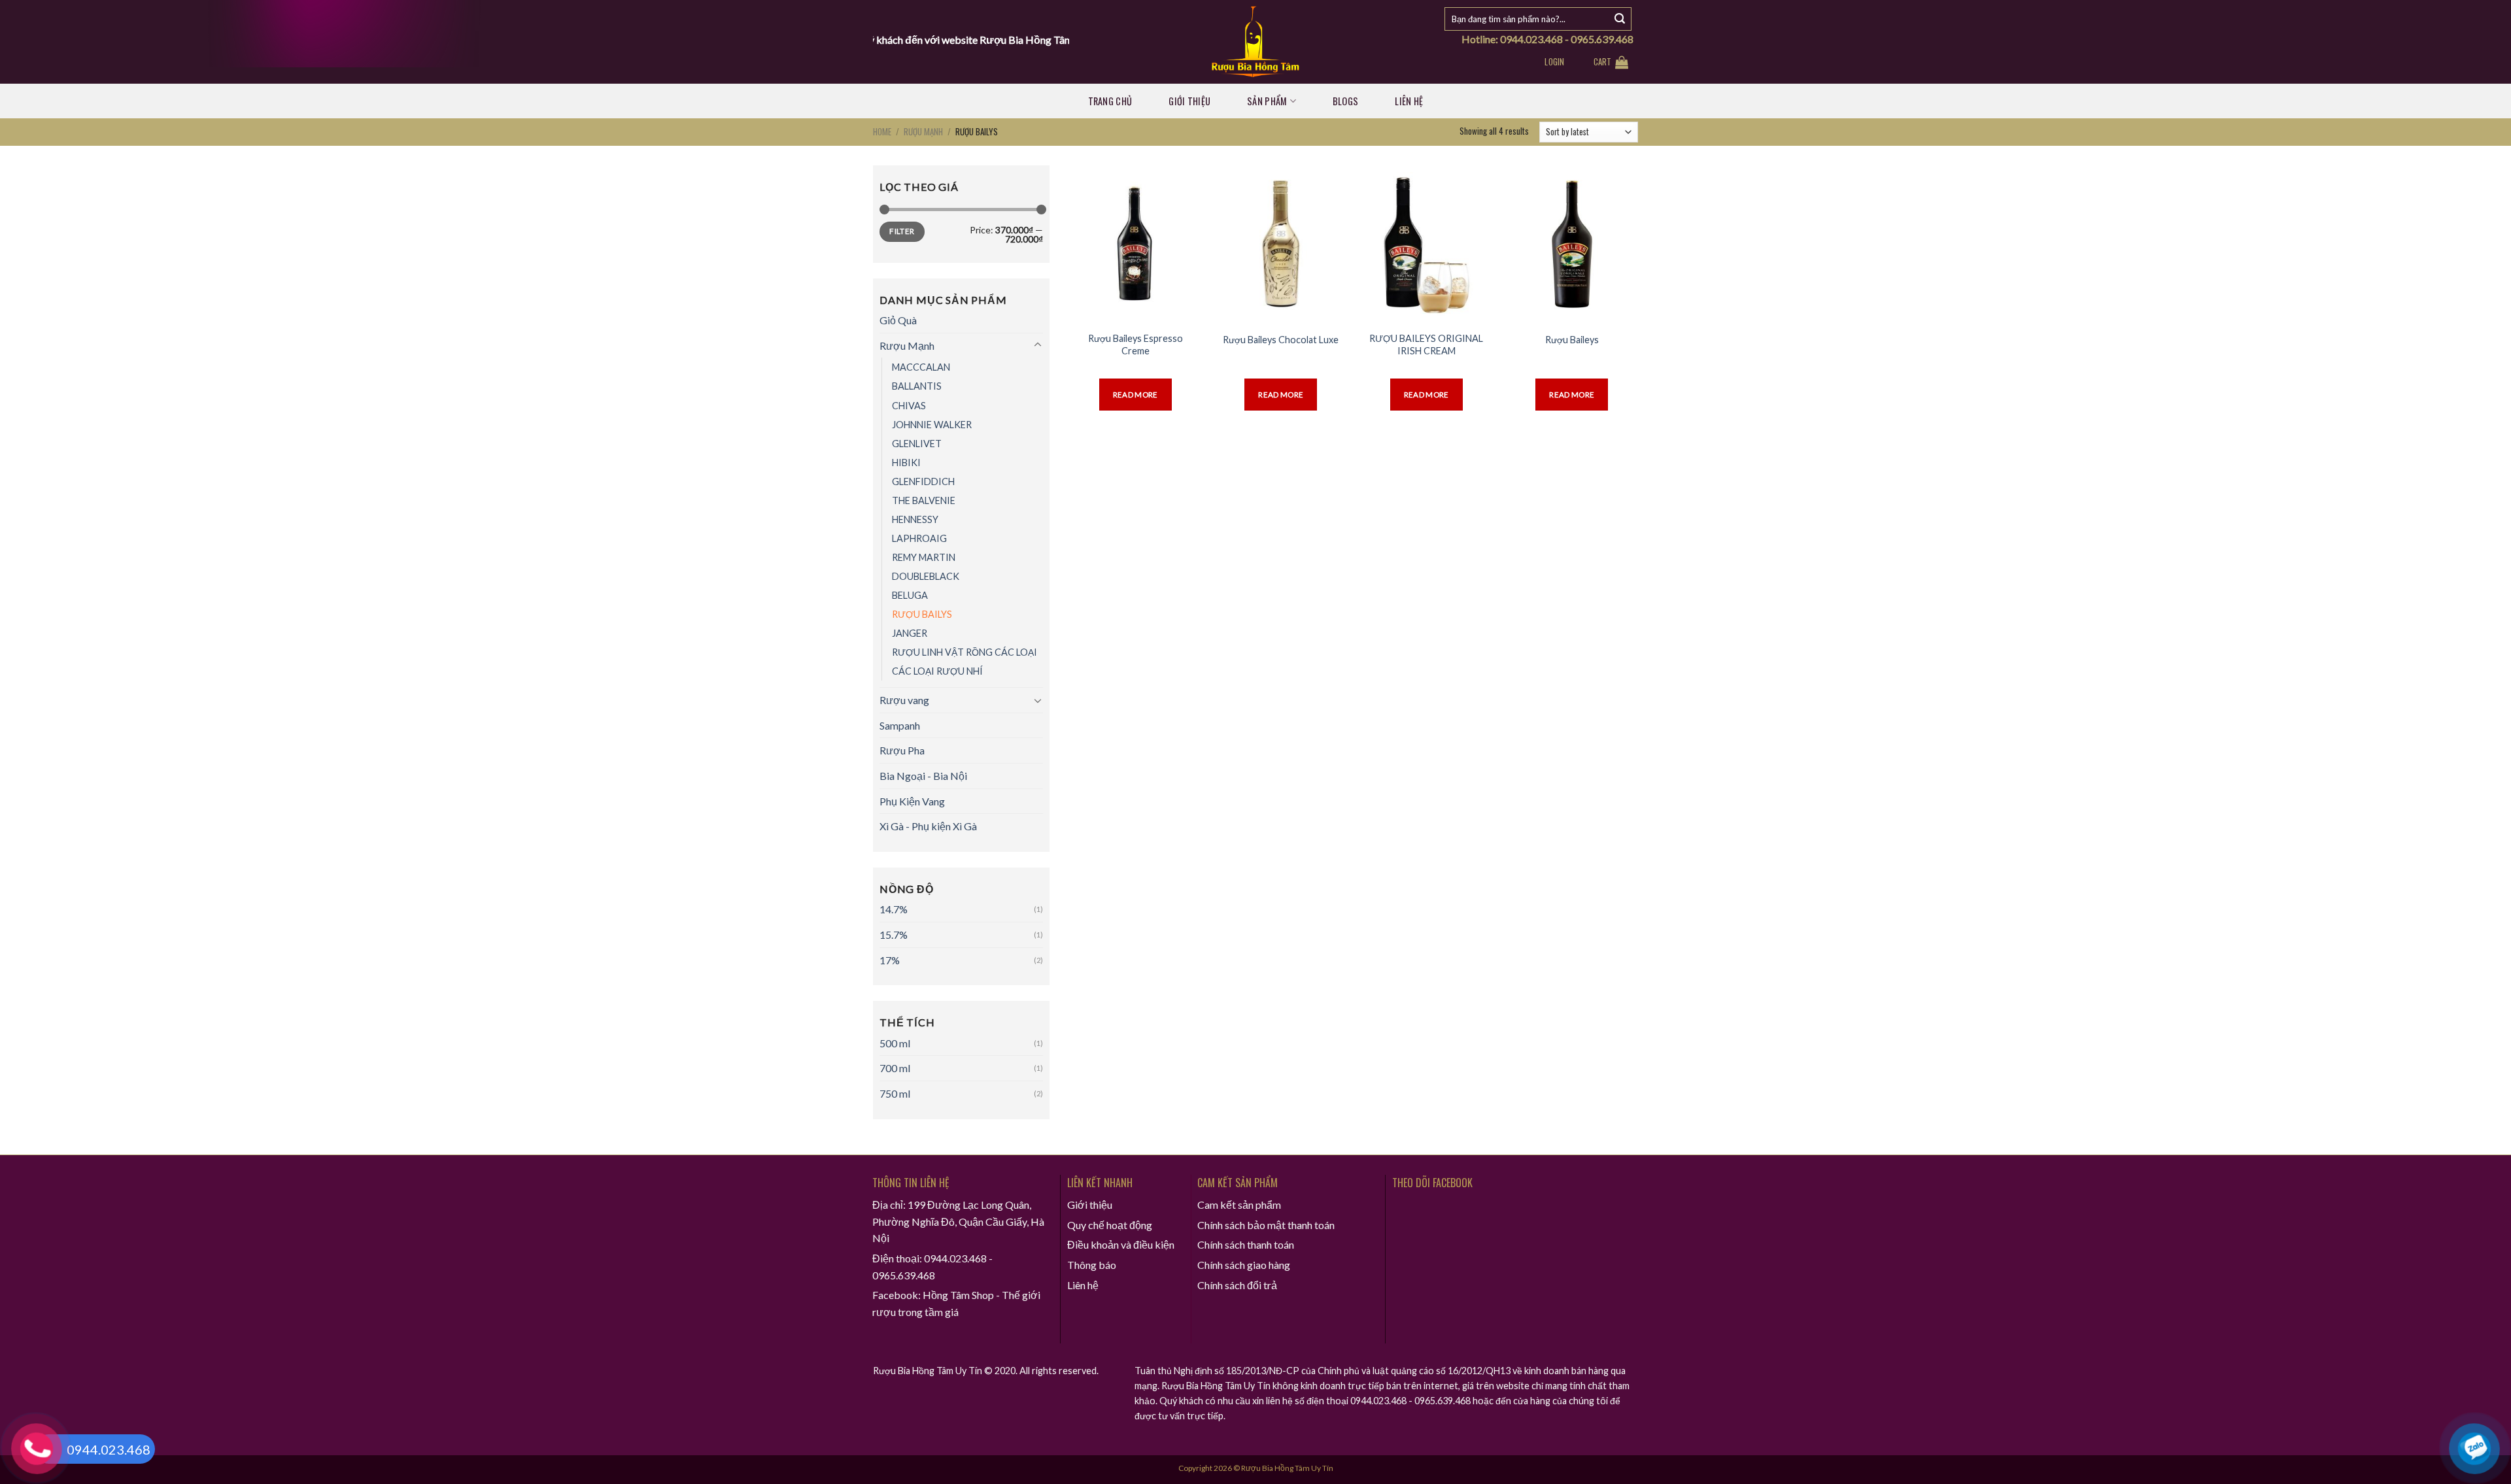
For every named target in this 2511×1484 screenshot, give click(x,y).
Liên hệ (1409, 101)
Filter (902, 231)
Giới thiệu (1189, 101)
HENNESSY (915, 519)
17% (890, 960)
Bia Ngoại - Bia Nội (923, 776)
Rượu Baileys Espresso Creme (1136, 345)
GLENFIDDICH (923, 481)
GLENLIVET (917, 444)
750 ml (895, 1093)
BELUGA (910, 595)
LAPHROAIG (919, 538)
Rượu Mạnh (923, 131)
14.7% (894, 909)
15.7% (894, 935)
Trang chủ (1110, 101)
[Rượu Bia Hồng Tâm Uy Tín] (1256, 42)
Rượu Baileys (1572, 340)
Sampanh (900, 725)
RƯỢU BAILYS (922, 614)
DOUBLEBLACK (926, 576)
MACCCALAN (921, 367)
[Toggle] (1038, 345)
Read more (1136, 395)
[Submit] (1620, 19)
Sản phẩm (1267, 101)
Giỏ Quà (898, 320)
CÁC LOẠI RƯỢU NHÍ (937, 671)
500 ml (895, 1043)
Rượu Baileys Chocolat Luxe (1281, 340)
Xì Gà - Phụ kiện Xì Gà (928, 826)
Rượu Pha (902, 750)
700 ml (895, 1068)
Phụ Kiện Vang (912, 801)
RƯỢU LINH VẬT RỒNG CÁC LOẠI (965, 652)
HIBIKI (906, 463)
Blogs (1345, 101)
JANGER (910, 633)
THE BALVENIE (924, 500)
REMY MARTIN (924, 557)
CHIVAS (909, 406)
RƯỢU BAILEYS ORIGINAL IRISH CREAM (1426, 345)
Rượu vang (904, 700)
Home (882, 131)
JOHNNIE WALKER (932, 425)
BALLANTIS (917, 386)
